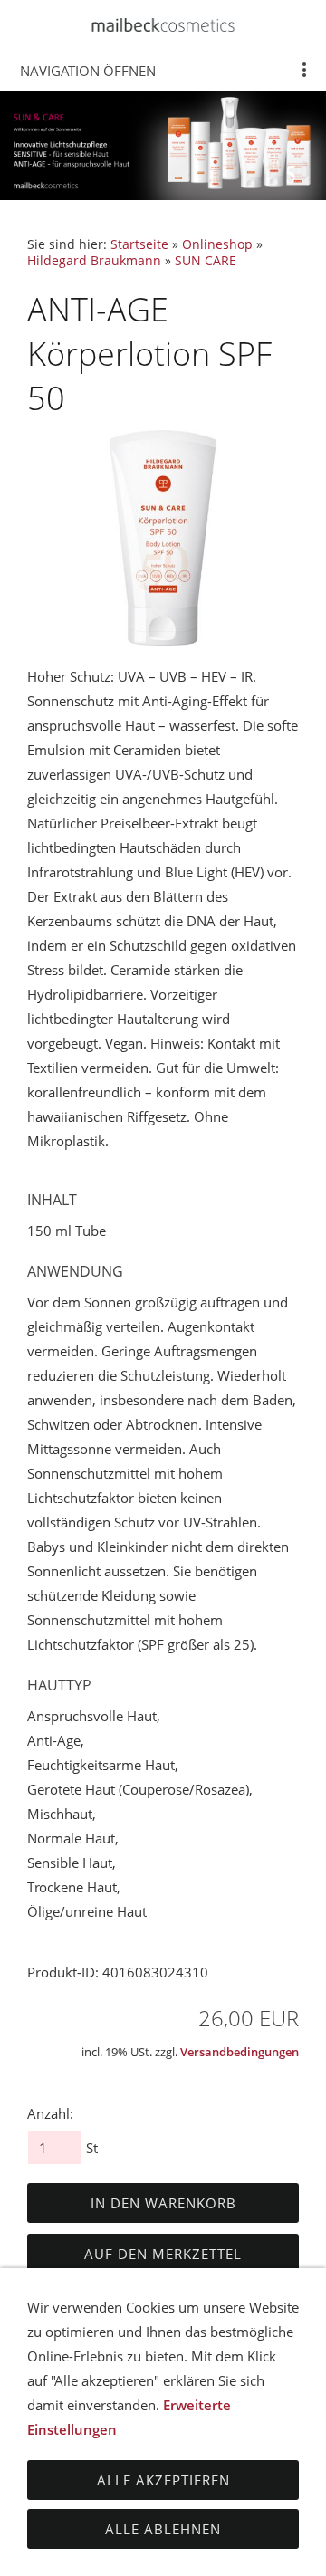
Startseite (139, 244)
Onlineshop (217, 244)
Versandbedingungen (240, 2052)
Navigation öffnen (88, 71)
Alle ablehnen (163, 2529)
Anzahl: (50, 2113)
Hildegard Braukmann (94, 261)
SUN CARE (206, 261)
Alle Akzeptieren (163, 2480)
